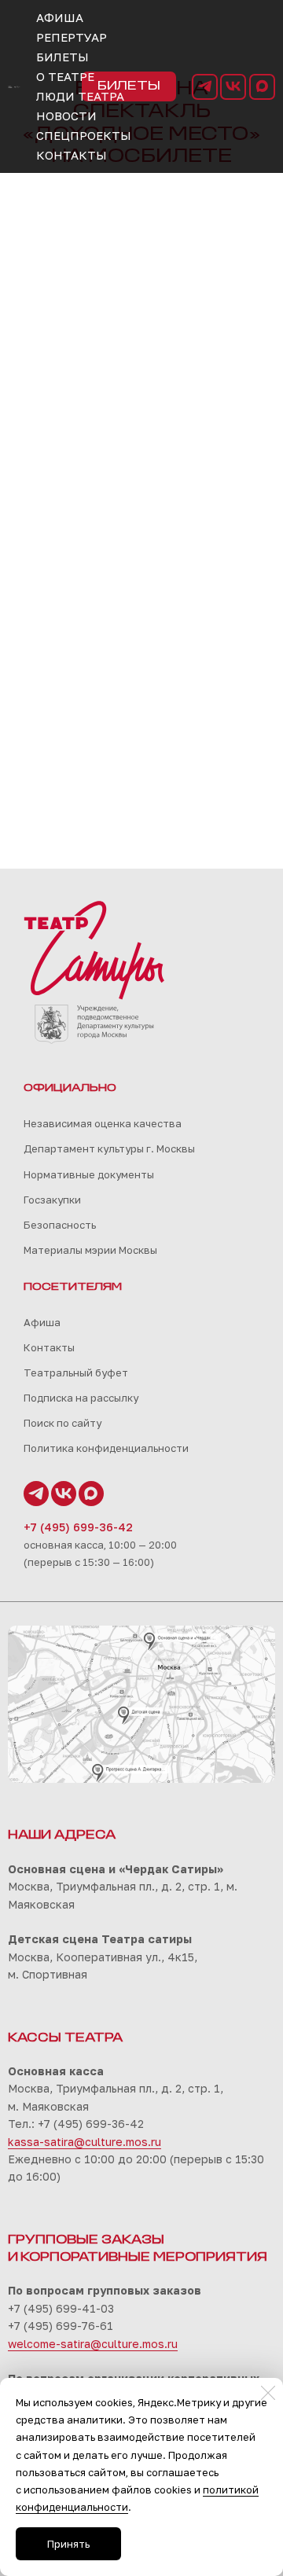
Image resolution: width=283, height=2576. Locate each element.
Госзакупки (52, 1200)
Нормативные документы (89, 1174)
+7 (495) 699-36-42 (78, 1527)
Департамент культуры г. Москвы (109, 1148)
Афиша (42, 1322)
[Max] (262, 87)
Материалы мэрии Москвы (90, 1250)
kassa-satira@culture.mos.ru (85, 2142)
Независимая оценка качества (103, 1123)
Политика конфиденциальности (106, 1448)
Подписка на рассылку (81, 1398)
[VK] (233, 87)
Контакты (49, 1347)
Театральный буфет (76, 1373)
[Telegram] (205, 87)
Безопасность (60, 1225)
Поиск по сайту (62, 1423)
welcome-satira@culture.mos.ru (93, 2344)
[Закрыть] (268, 2393)
